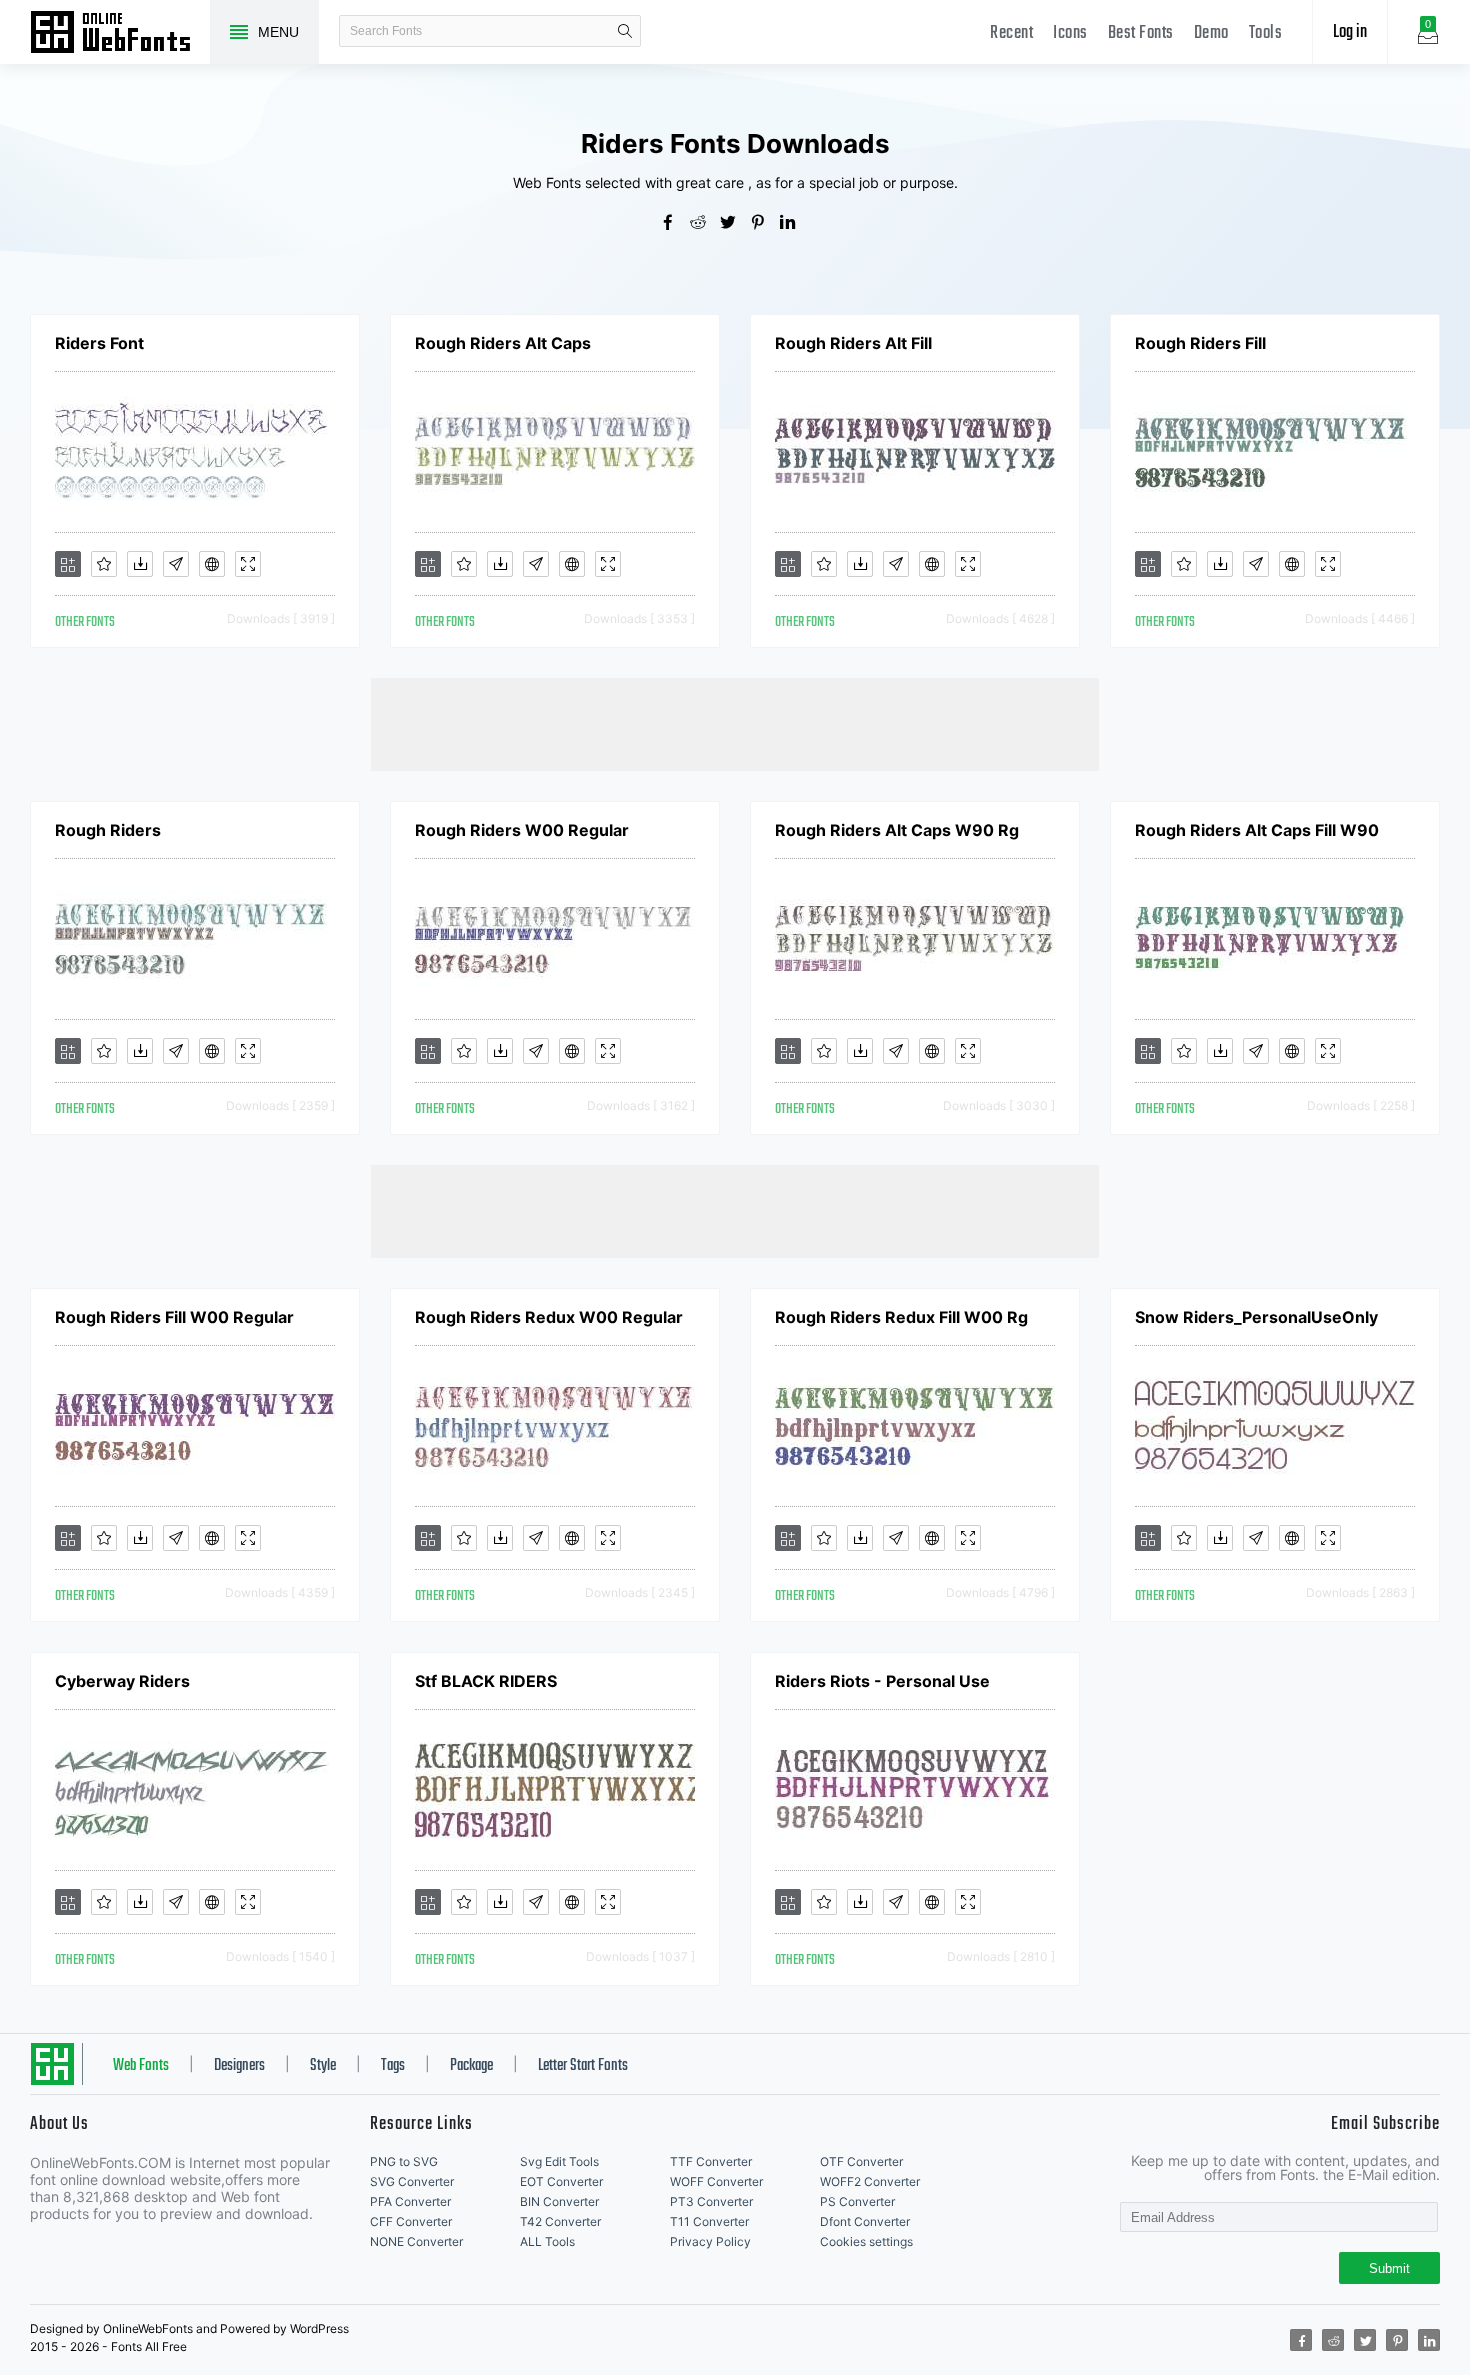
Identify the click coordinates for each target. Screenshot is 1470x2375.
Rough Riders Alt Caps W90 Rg (897, 830)
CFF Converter (411, 2221)
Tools (1266, 33)
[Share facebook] (675, 224)
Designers (239, 2066)
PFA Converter (410, 2201)
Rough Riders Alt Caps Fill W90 (1257, 830)
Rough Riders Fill (1200, 343)
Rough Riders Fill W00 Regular (174, 1317)
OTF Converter (861, 2161)
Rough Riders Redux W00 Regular (549, 1317)
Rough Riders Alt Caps (503, 343)
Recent (1011, 33)
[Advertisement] (735, 723)
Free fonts (120, 34)
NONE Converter (416, 2241)
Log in (1350, 32)
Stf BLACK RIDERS (486, 1681)
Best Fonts (1141, 33)
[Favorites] (104, 564)
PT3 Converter (711, 2201)
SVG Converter (412, 2181)
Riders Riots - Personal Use (882, 1681)
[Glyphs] (176, 564)
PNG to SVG (404, 2161)
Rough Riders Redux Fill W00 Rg (901, 1317)
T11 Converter (709, 2221)
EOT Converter (561, 2181)
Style (323, 2066)
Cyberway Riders (122, 1681)
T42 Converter (560, 2221)
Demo (1211, 33)
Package (471, 2066)
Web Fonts (141, 2066)
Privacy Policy (710, 2241)
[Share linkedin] (795, 224)
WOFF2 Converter (870, 2181)
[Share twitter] (735, 224)
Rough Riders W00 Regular (522, 830)
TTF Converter (711, 2161)
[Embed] (212, 564)
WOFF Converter (716, 2181)
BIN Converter (559, 2201)
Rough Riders (108, 830)
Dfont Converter (865, 2221)
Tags (393, 2066)
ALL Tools (547, 2241)
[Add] (68, 564)
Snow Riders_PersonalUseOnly (1256, 1317)
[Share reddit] (705, 224)
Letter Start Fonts (583, 2066)
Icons (1070, 33)
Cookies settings (866, 2241)
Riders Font (99, 343)
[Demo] (248, 564)
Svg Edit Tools (559, 2161)
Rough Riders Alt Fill (853, 343)
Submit (1389, 2268)
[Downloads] (140, 564)
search (625, 31)
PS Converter (857, 2201)
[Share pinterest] (765, 224)
